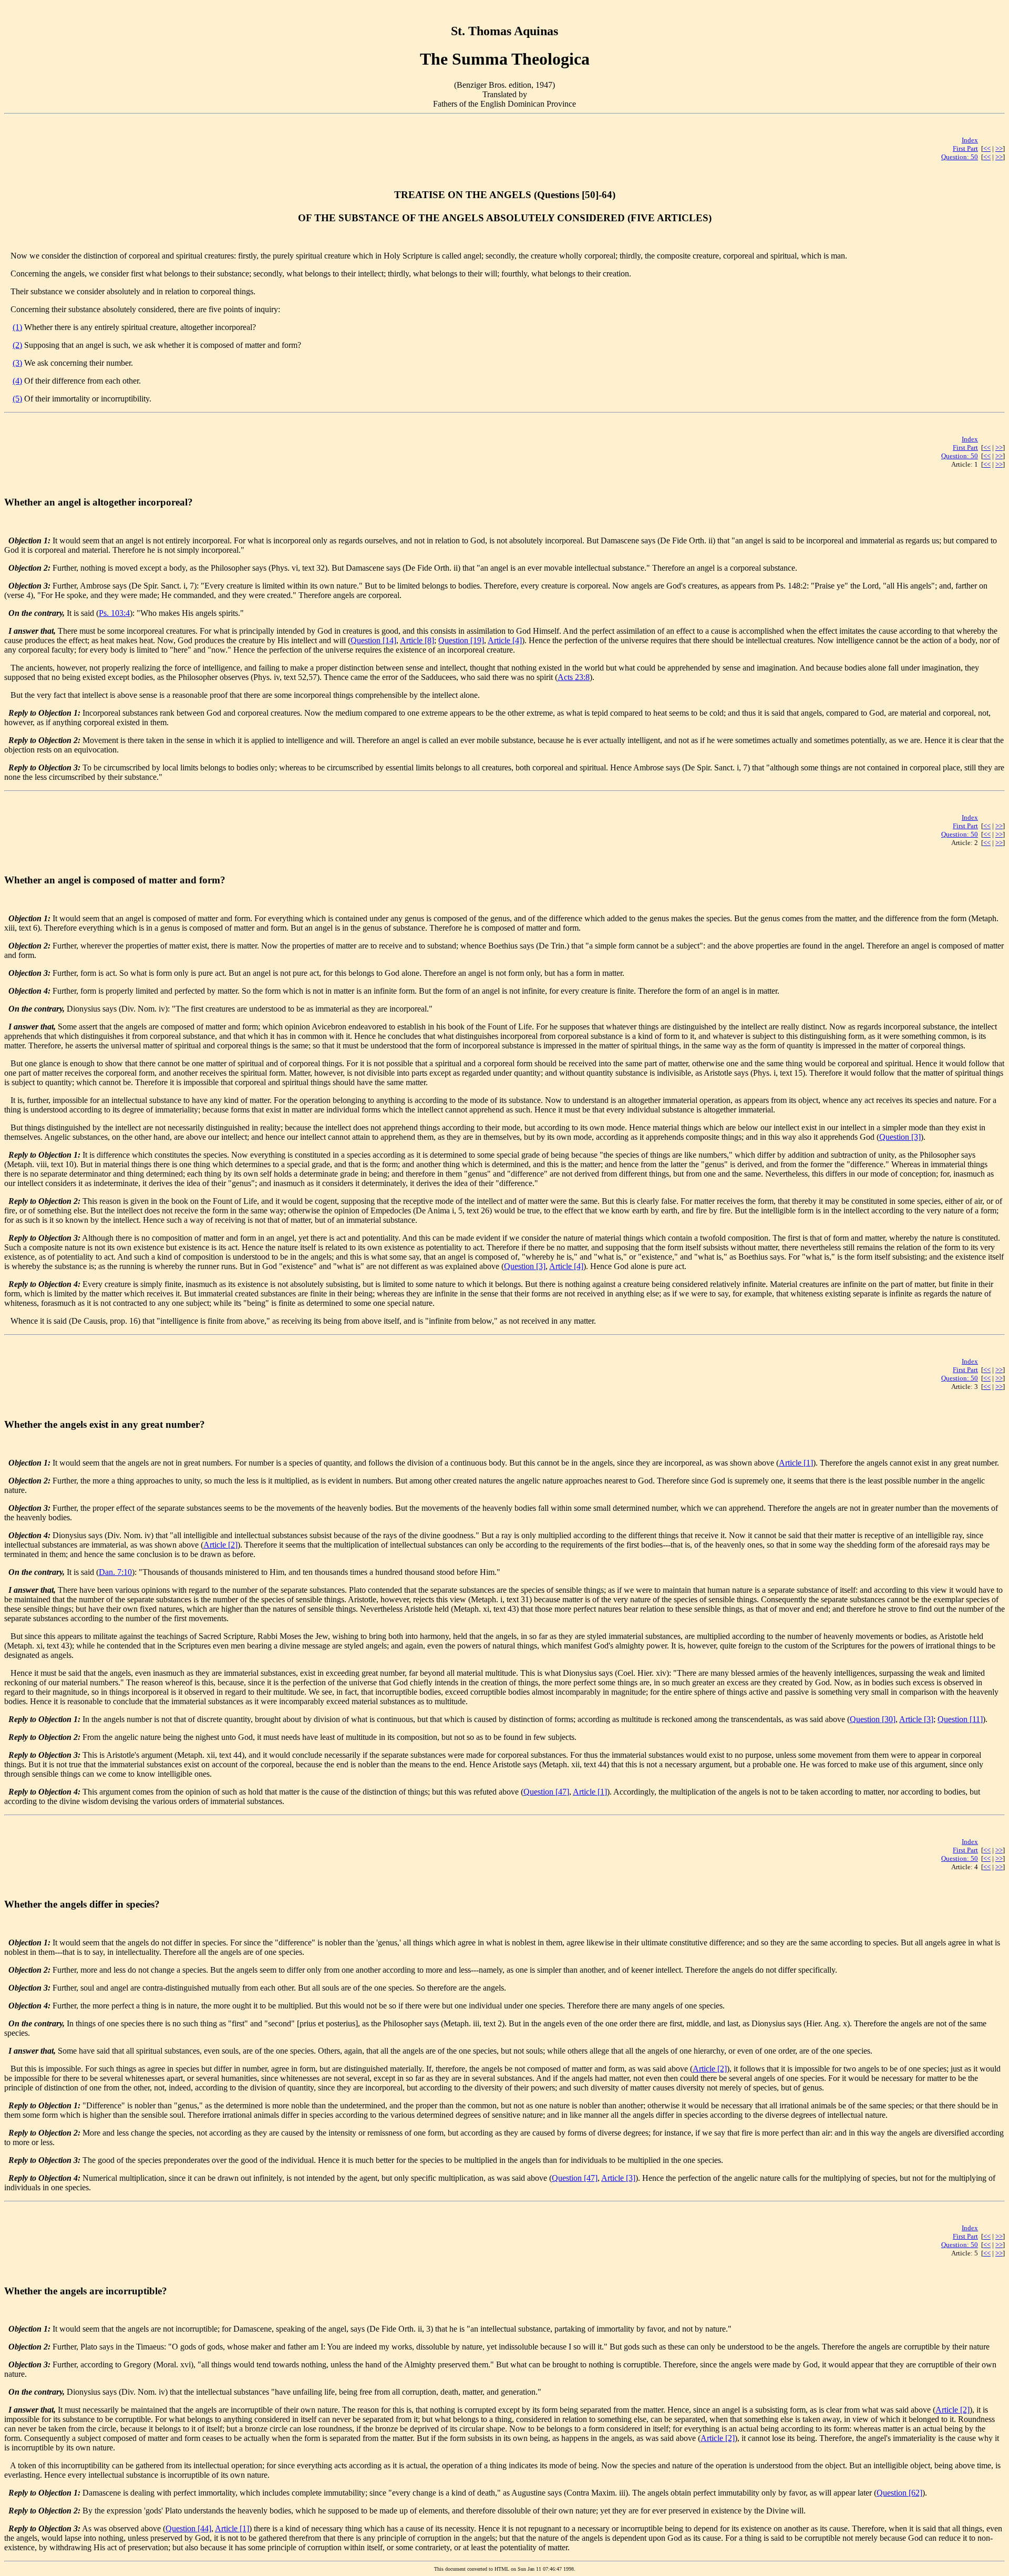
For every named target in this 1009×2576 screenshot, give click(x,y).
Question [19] (461, 640)
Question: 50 (960, 157)
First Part (965, 148)
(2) (17, 345)
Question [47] (546, 1792)
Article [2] (220, 1545)
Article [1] (796, 1463)
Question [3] (900, 1137)
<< (987, 148)
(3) (17, 363)
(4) (17, 381)
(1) (17, 327)
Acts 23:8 (574, 677)
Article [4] (505, 640)
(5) (17, 399)
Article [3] (916, 1719)
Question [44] (188, 2528)
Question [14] (373, 640)
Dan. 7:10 (115, 1572)
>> (999, 148)
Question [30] (873, 1719)
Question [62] (899, 2493)
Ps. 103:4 (114, 613)
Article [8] (417, 640)
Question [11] (960, 1719)
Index (970, 140)
